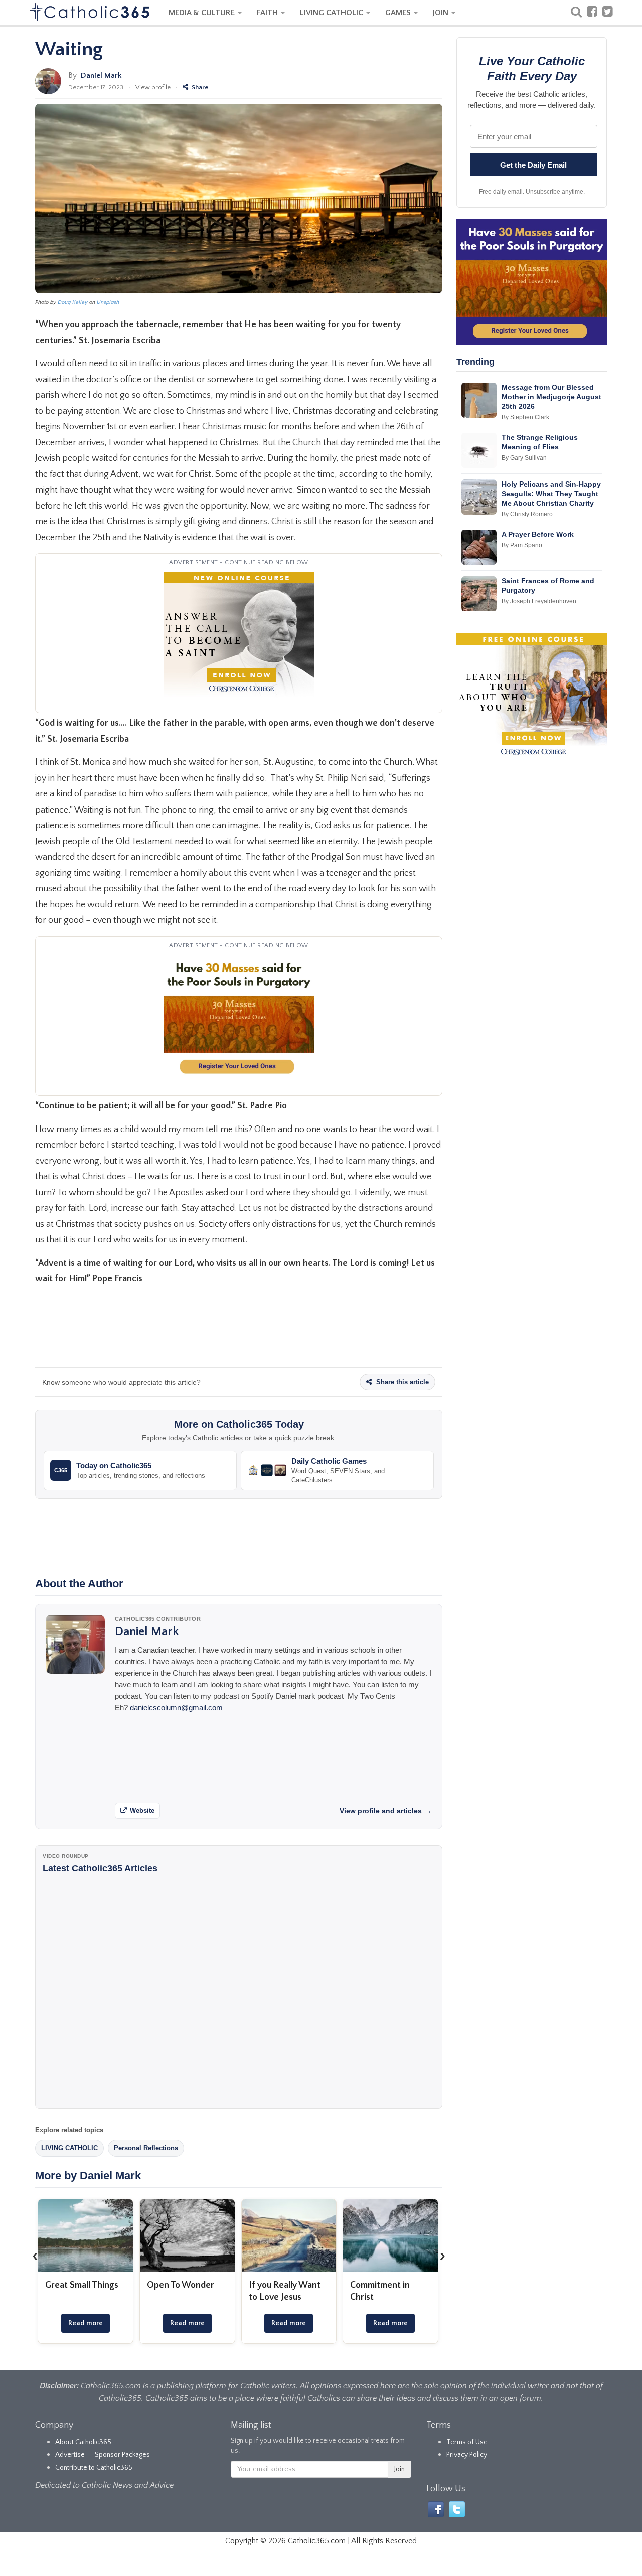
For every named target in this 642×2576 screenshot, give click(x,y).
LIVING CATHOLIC (333, 13)
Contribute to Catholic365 (94, 2468)
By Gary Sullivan (524, 458)
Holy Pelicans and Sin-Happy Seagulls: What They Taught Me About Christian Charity (551, 494)
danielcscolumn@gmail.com (176, 1708)
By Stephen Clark (525, 417)
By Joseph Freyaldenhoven (539, 601)
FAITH (268, 13)
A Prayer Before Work (538, 534)
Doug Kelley (73, 302)
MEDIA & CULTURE (203, 13)
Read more (86, 2323)
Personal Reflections (146, 2148)
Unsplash (108, 302)
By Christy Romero (527, 514)
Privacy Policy (467, 2455)
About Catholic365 (83, 2442)
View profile (153, 87)
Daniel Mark (101, 75)
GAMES (399, 13)
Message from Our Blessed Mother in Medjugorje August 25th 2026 (551, 397)
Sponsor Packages (122, 2455)
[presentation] (35, 2256)
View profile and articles (386, 1811)
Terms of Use (467, 2442)
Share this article (402, 1382)
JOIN (442, 13)
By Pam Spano (522, 545)
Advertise (70, 2455)
